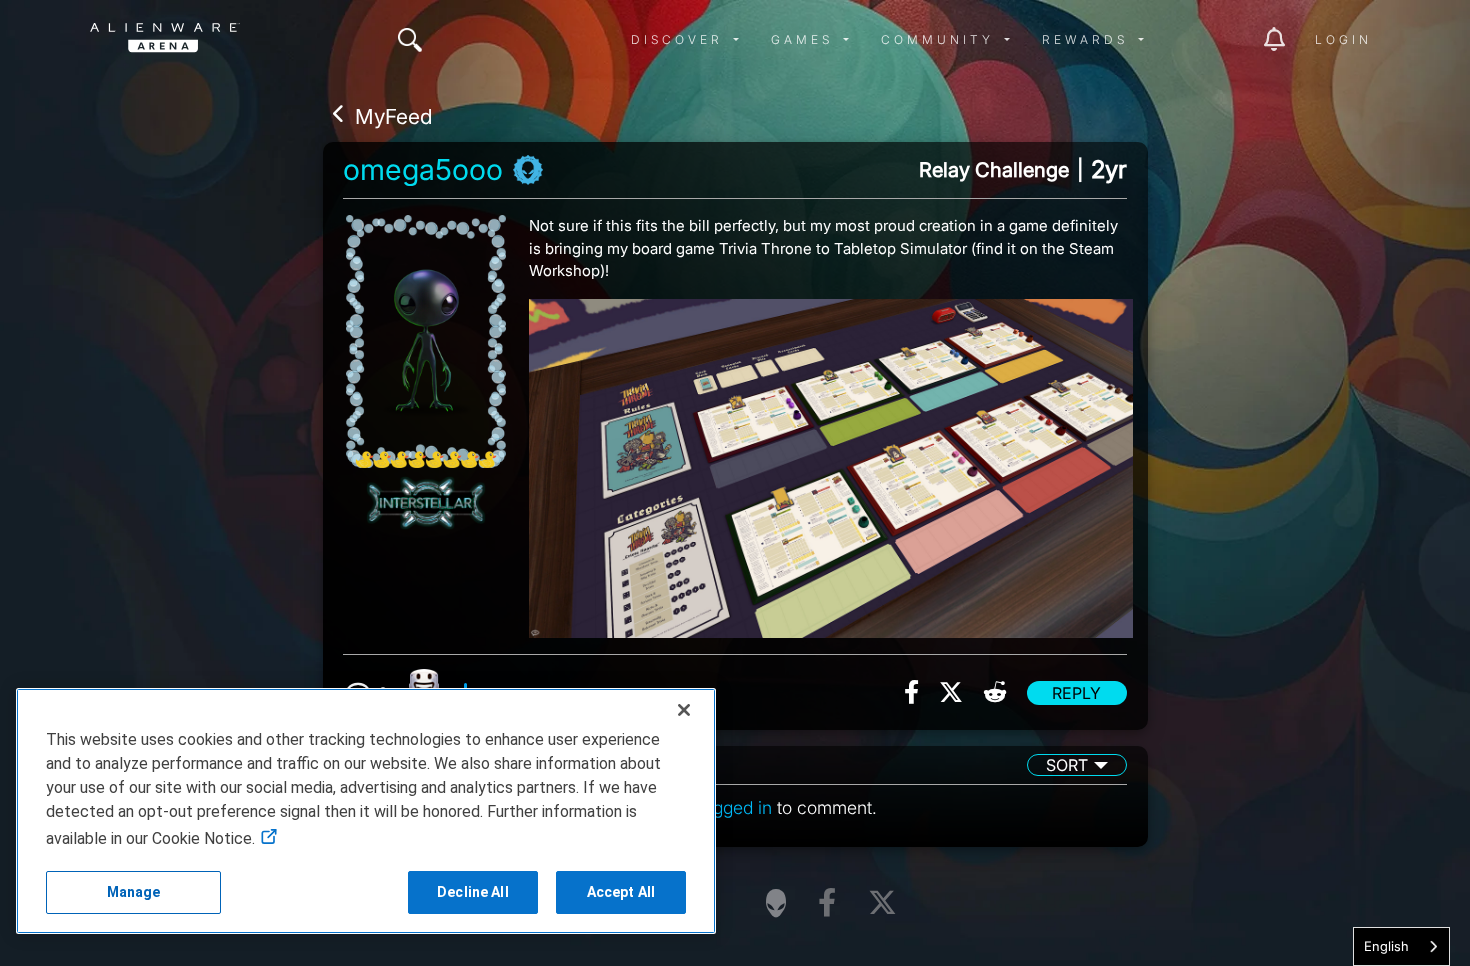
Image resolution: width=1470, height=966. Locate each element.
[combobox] (1401, 946)
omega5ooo (423, 170)
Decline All (473, 892)
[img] (410, 40)
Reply (1076, 693)
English (1386, 946)
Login (1343, 39)
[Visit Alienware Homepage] (776, 903)
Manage (134, 892)
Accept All (621, 892)
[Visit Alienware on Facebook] (827, 903)
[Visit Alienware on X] (882, 903)
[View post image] (831, 461)
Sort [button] (1067, 765)
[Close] (684, 710)
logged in (735, 807)
